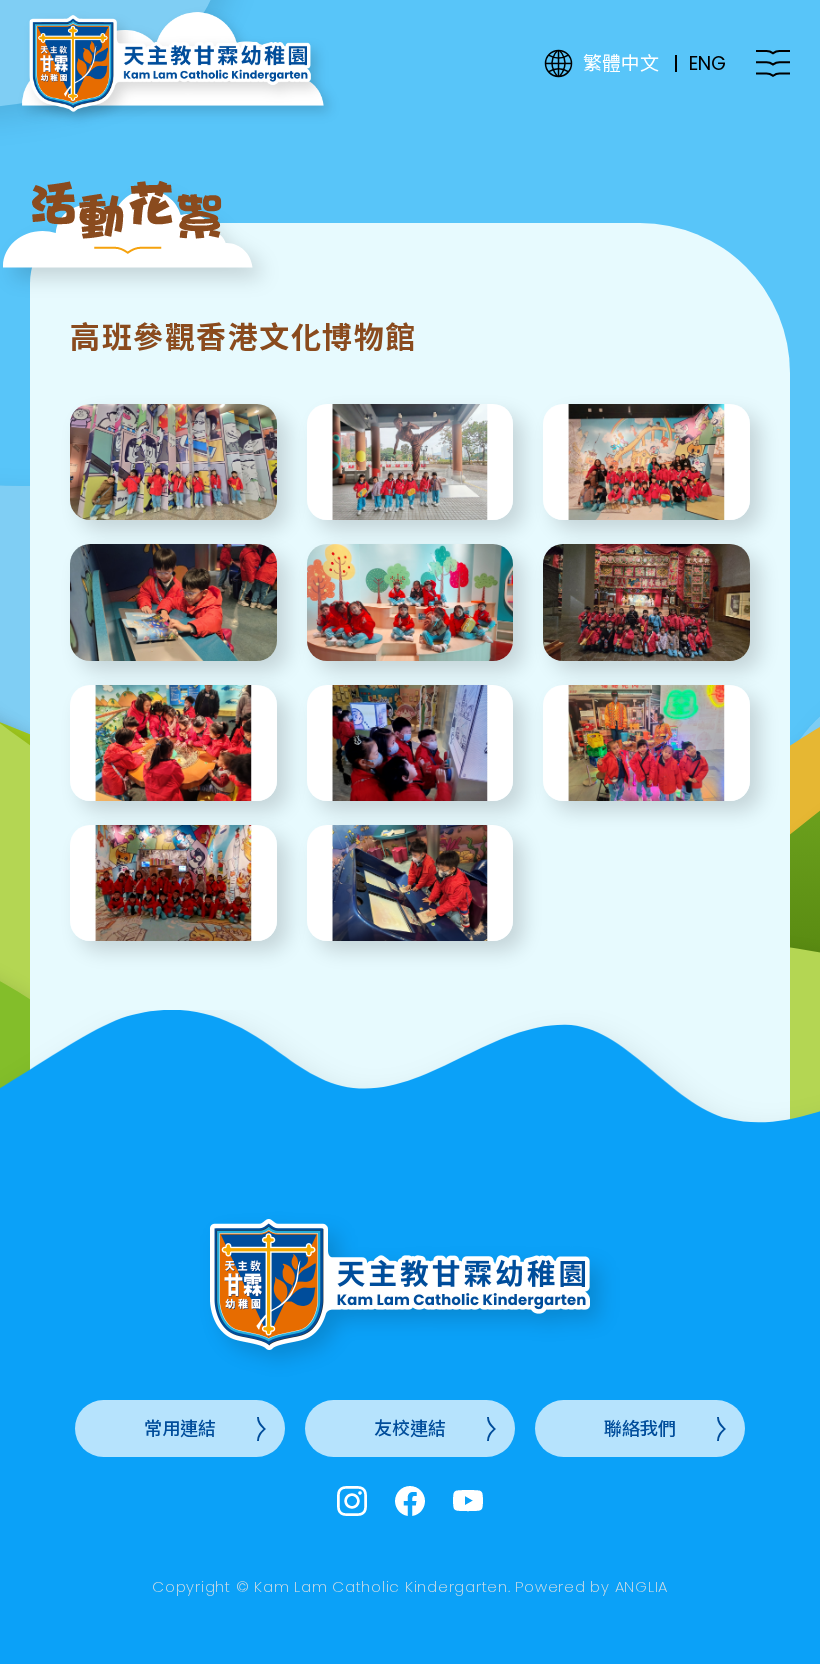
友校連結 (410, 1428)
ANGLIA (642, 1586)
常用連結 (180, 1428)
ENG (707, 63)
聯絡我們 (640, 1428)
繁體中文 (621, 63)
